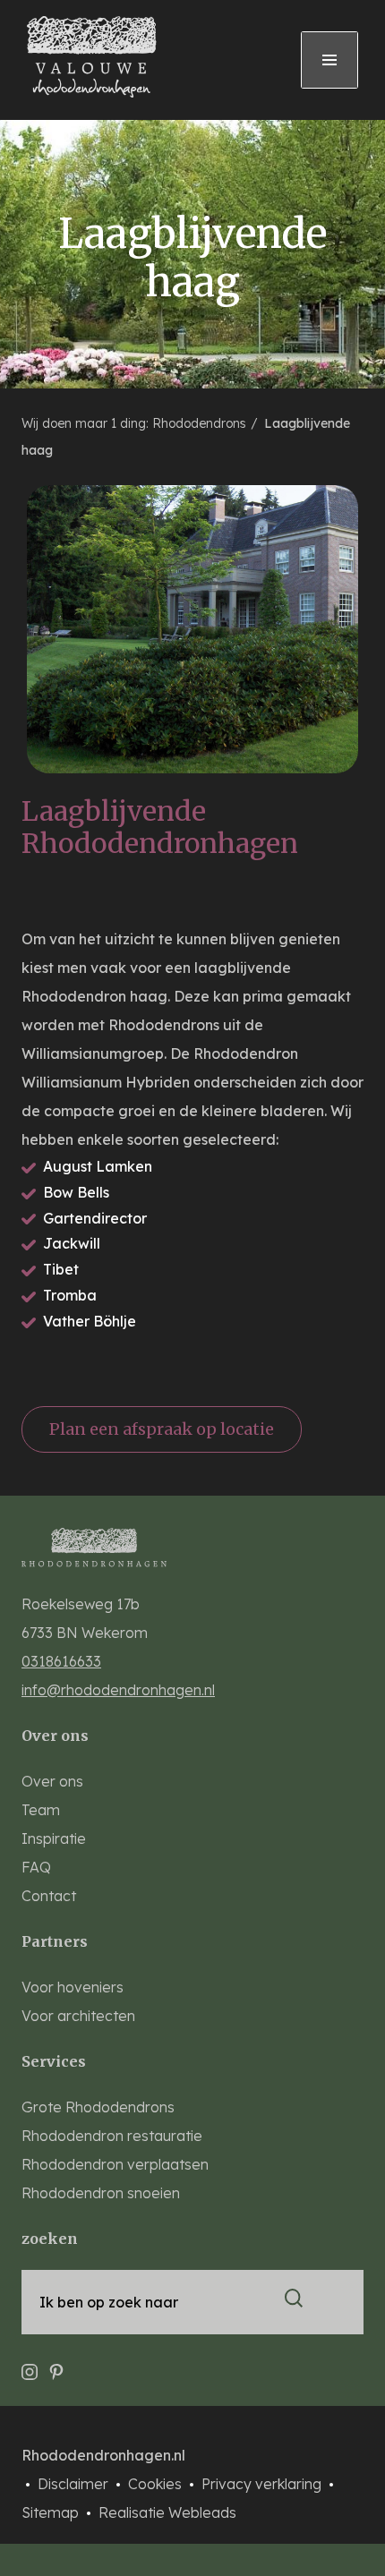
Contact (49, 1896)
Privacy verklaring (263, 2484)
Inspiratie (54, 1838)
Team (41, 1810)
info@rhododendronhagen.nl (118, 1690)
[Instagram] (30, 2364)
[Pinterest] (56, 2364)
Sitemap (52, 2512)
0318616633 (61, 1661)
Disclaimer (75, 2484)
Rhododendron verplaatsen (115, 2164)
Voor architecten (78, 2016)
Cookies (157, 2484)
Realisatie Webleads (167, 2512)
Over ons (52, 1781)
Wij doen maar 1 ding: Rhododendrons (136, 423)
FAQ (36, 1867)
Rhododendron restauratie (112, 2136)
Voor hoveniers (73, 1987)
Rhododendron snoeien (101, 2193)
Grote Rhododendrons (98, 2107)
